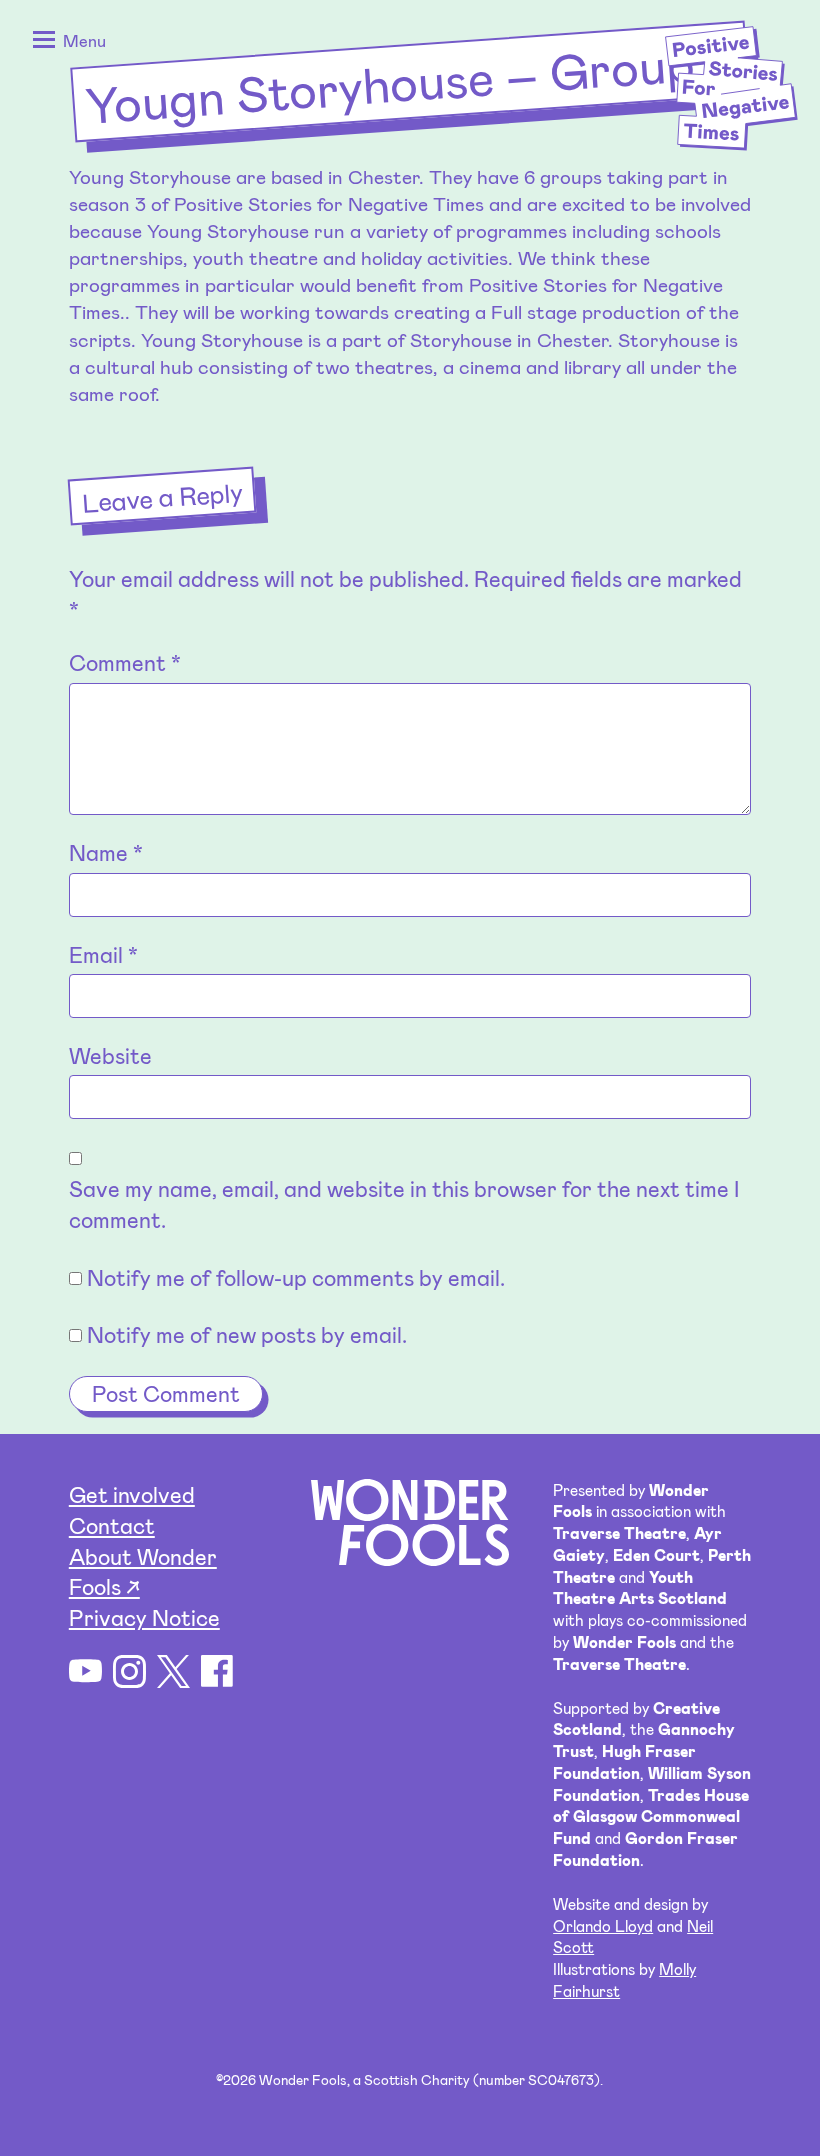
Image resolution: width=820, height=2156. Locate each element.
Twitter (173, 1671)
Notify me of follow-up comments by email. (296, 1277)
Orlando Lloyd (603, 1925)
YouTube (85, 1671)
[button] (65, 43)
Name (106, 852)
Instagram (129, 1671)
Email (103, 954)
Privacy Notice (144, 1617)
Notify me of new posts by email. (247, 1334)
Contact (112, 1525)
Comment (125, 662)
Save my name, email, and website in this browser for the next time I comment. (404, 1203)
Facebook (217, 1671)
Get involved (132, 1494)
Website (110, 1055)
